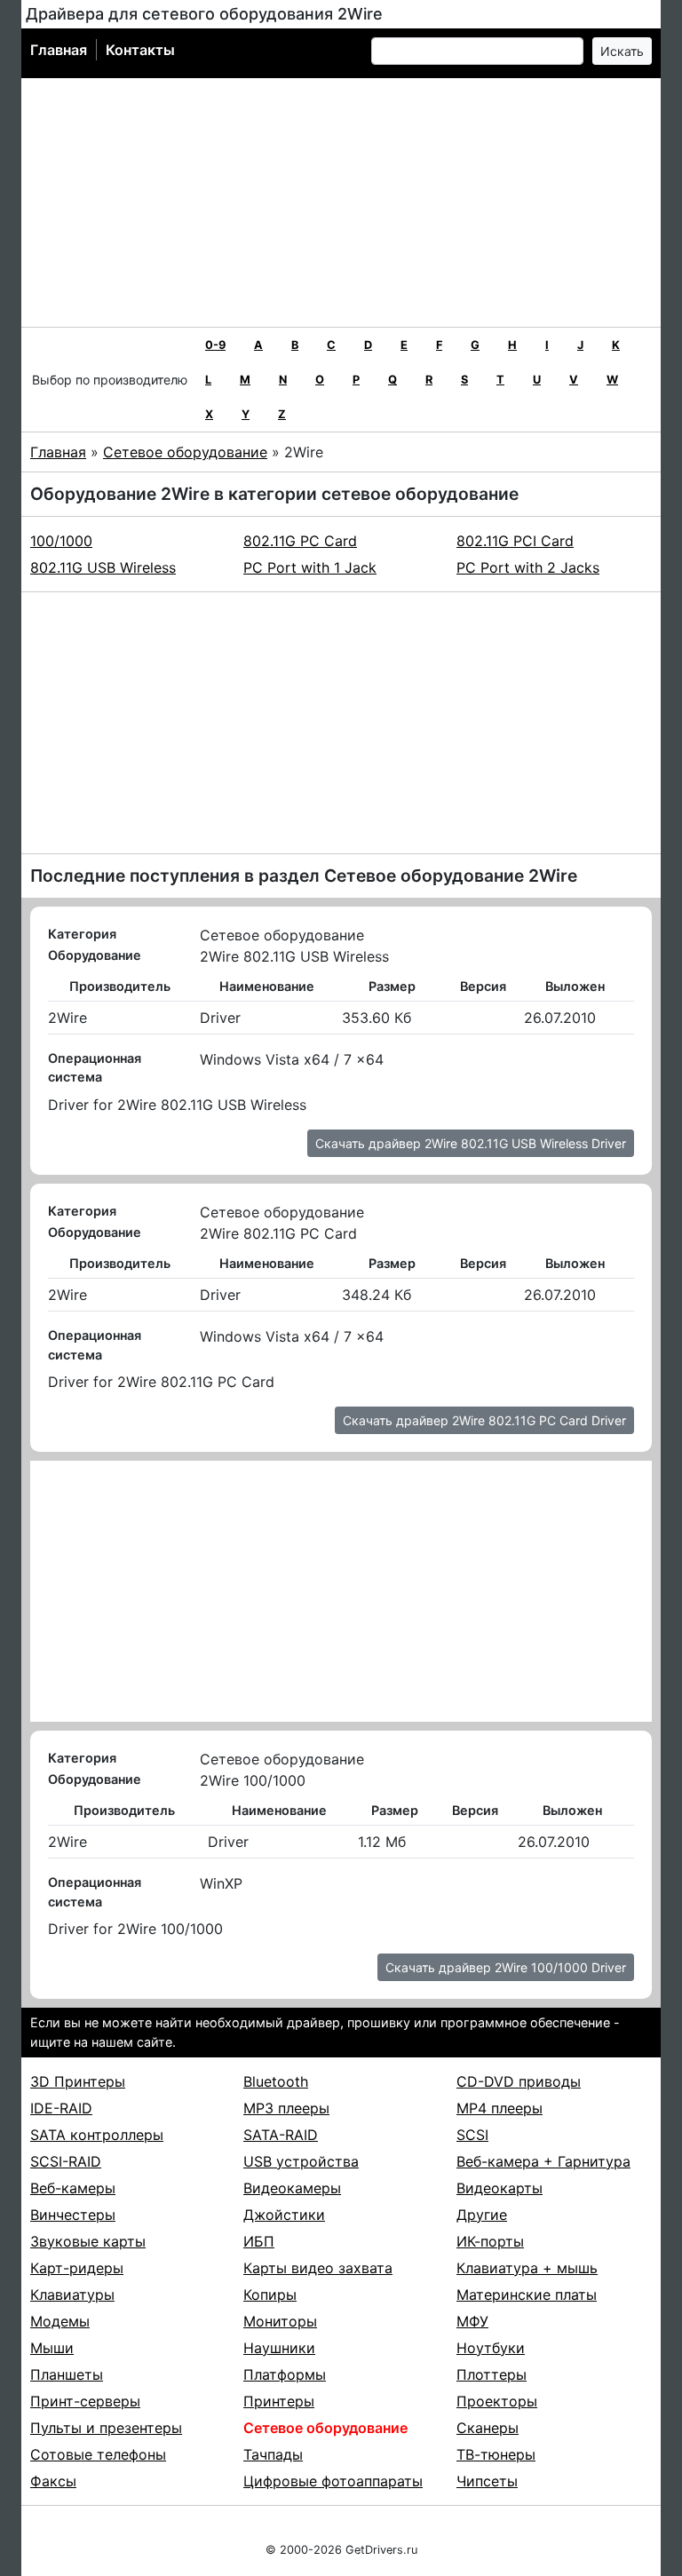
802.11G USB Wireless (103, 567)
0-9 (215, 345)
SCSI (472, 2135)
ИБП (259, 2241)
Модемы (60, 2321)
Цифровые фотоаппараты (333, 2481)
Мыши (52, 2348)
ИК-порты (490, 2241)
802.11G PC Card (300, 541)
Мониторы (280, 2321)
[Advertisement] (341, 202)
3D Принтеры (78, 2081)
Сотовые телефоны (98, 2454)
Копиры (270, 2295)
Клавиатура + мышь (527, 2268)
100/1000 (61, 541)
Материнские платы (527, 2295)
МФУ (472, 2321)
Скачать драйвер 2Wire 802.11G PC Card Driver (484, 1420)
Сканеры (488, 2428)
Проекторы (497, 2401)
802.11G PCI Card (515, 541)
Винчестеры (73, 2215)
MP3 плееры (286, 2108)
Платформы (285, 2374)
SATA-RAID (281, 2135)
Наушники (279, 2348)
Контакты (140, 50)
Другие (482, 2215)
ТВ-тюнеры (496, 2454)
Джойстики (284, 2215)
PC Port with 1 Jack (310, 567)
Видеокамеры (292, 2188)
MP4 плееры (500, 2108)
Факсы (53, 2481)
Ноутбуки (491, 2348)
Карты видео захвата (318, 2268)
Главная (59, 50)
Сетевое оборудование (185, 452)
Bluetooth (276, 2081)
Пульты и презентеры (106, 2428)
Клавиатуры (72, 2295)
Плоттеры (492, 2374)
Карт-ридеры (77, 2268)
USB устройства (301, 2161)
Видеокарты (500, 2188)
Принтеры (279, 2401)
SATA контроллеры (97, 2135)
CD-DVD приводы (519, 2081)
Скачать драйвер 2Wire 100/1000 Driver (506, 1967)
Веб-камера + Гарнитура (543, 2161)
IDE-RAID (61, 2108)
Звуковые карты (88, 2241)
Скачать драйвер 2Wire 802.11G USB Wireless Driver (471, 1143)
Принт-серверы (85, 2401)
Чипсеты (487, 2481)
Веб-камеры (73, 2188)
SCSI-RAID (66, 2161)
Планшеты (67, 2374)
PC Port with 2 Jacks (528, 567)
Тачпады (273, 2454)
